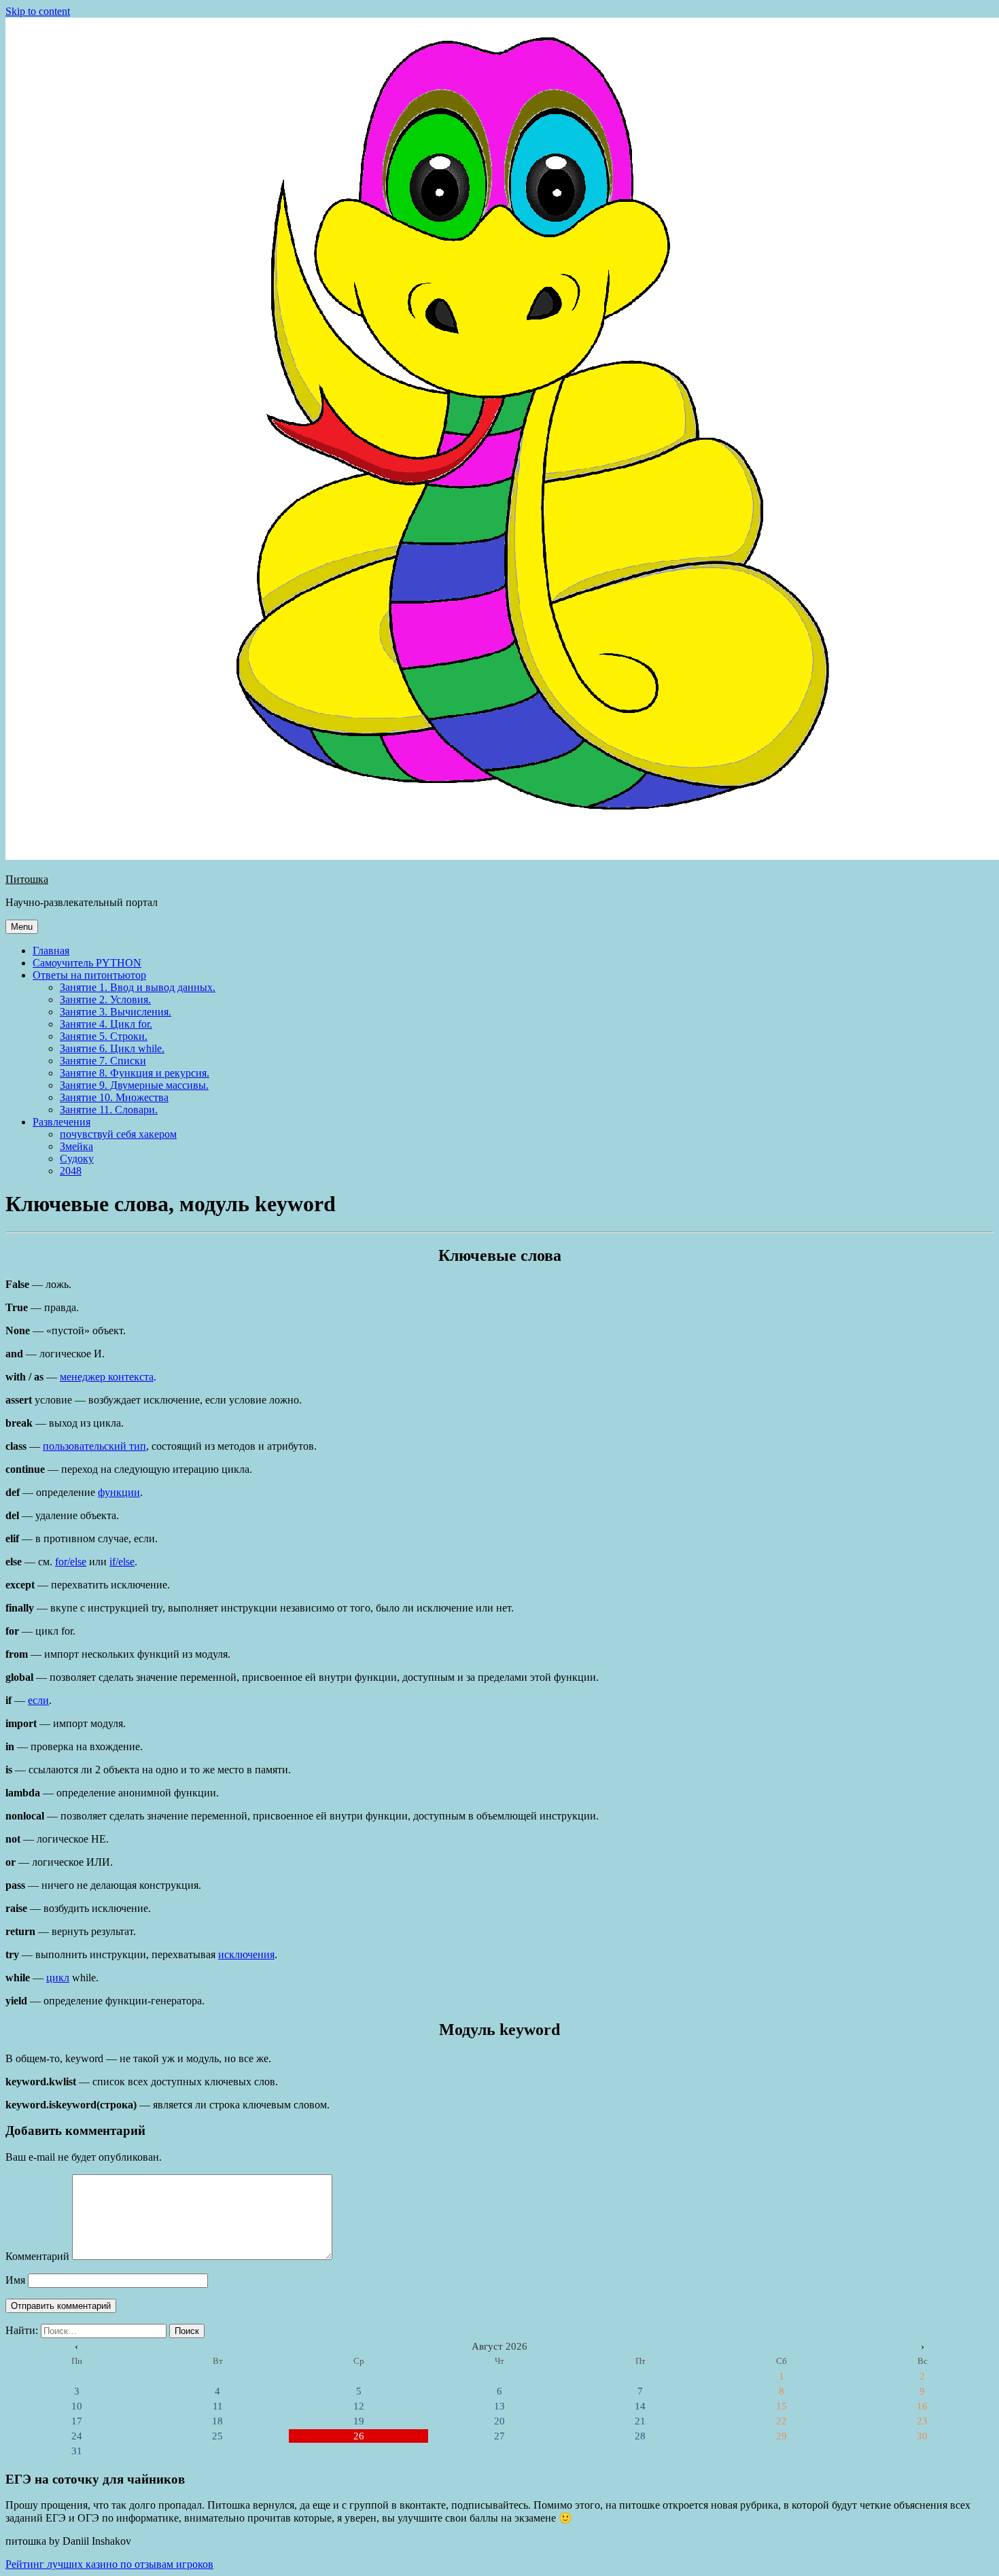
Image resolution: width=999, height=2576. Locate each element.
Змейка (76, 1146)
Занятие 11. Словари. (109, 1110)
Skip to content (38, 11)
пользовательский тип (94, 1446)
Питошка (27, 879)
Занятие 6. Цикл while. (112, 1048)
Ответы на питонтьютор (89, 975)
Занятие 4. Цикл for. (106, 1024)
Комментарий (37, 2256)
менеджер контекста (107, 1377)
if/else (122, 1562)
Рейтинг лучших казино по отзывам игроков (109, 2564)
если (38, 1700)
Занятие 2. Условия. (105, 999)
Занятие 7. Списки (103, 1061)
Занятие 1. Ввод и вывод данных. (138, 987)
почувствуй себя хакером (118, 1134)
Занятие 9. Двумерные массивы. (134, 1085)
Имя (15, 2280)
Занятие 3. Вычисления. (116, 1012)
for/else (71, 1562)
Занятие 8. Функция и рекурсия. (135, 1073)
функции (119, 1492)
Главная (51, 951)
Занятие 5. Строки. (104, 1036)
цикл (58, 1978)
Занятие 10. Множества (114, 1097)
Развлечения (62, 1122)
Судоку (77, 1159)
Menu (22, 927)
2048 (71, 1171)
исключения (246, 1954)
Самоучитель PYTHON (87, 963)
